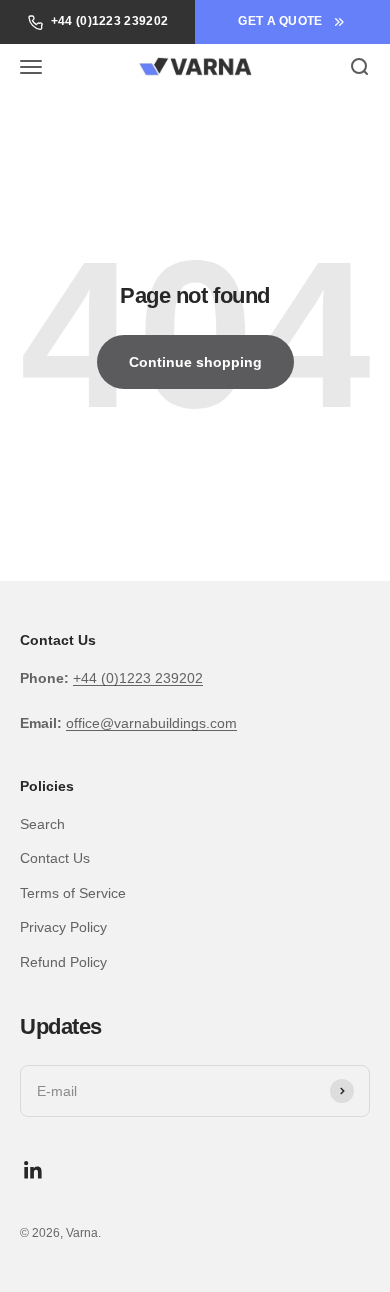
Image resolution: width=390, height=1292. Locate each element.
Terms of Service (73, 893)
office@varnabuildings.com (151, 723)
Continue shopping (195, 362)
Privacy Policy (63, 927)
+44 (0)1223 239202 (109, 21)
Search (42, 824)
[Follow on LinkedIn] (33, 1170)
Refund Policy (63, 962)
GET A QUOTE (280, 21)
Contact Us (55, 858)
